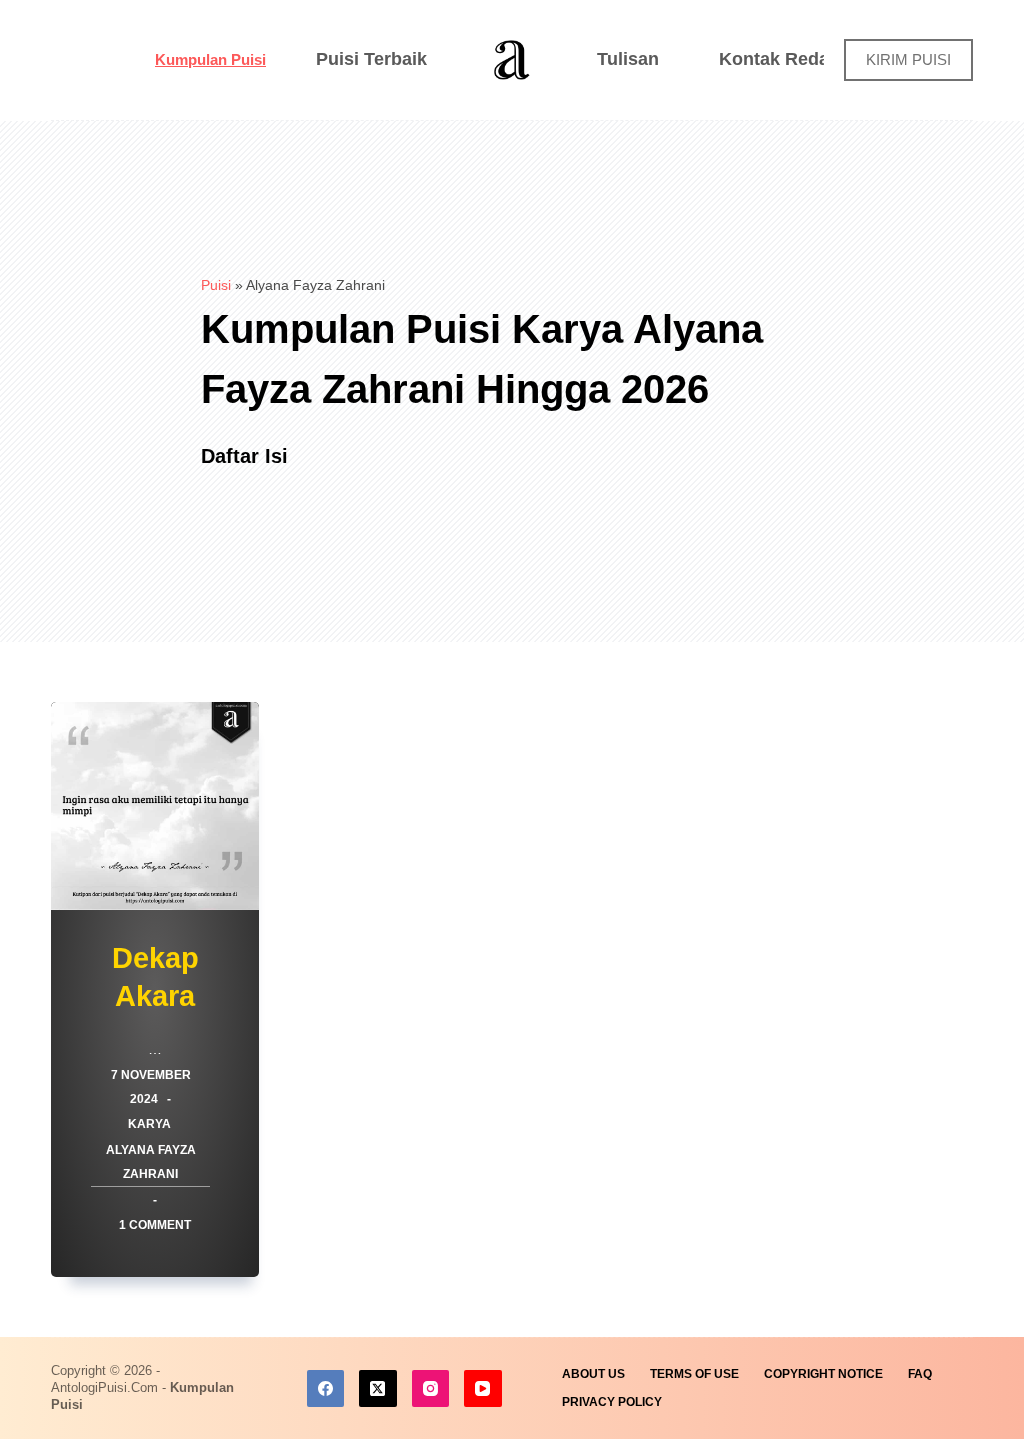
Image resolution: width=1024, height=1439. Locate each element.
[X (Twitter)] (378, 1389)
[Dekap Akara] (155, 806)
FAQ (920, 1374)
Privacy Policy (612, 1402)
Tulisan (628, 59)
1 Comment (155, 1225)
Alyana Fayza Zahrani (151, 1162)
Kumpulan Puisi (210, 59)
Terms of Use (694, 1374)
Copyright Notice (823, 1374)
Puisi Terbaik (371, 59)
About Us (593, 1374)
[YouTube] (483, 1389)
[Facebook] (326, 1389)
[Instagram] (431, 1389)
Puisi (216, 285)
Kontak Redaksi (786, 59)
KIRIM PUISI (908, 59)
